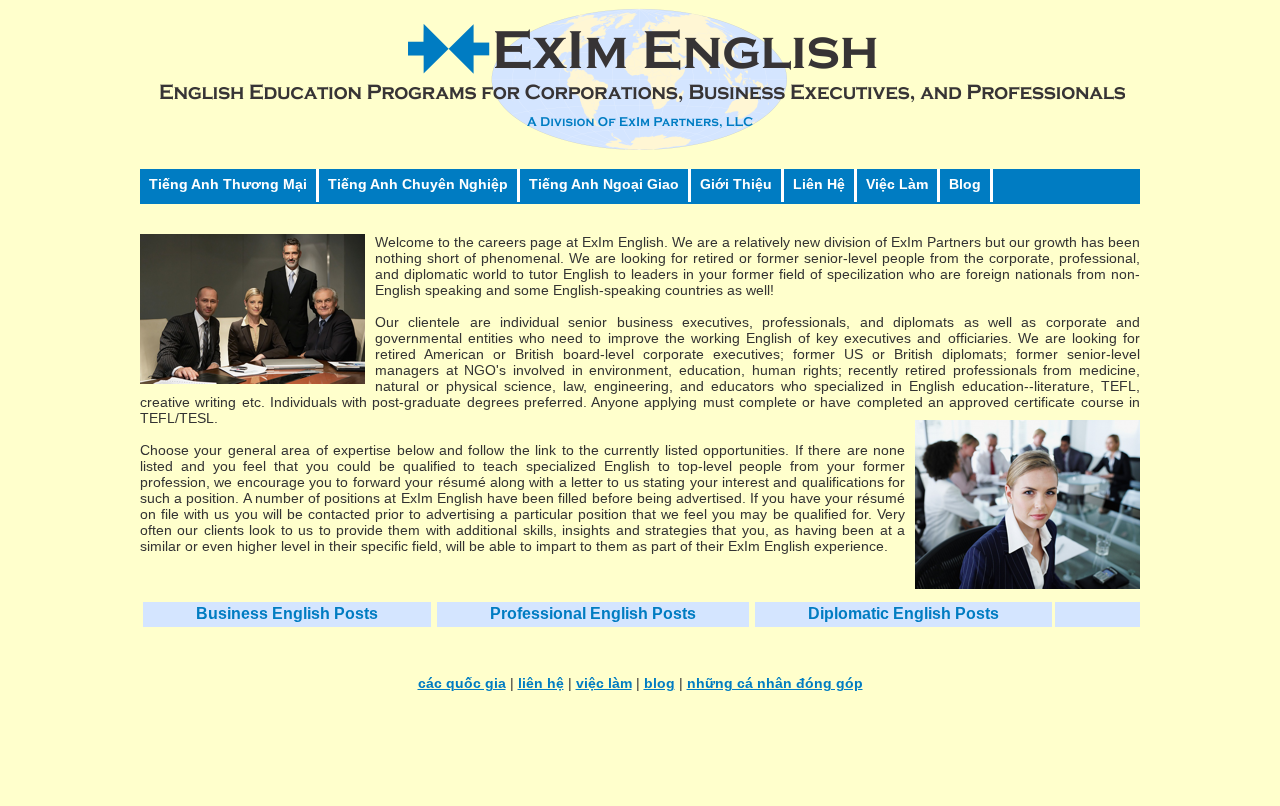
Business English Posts (287, 613)
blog (659, 683)
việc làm (604, 683)
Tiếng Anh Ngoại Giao (604, 184)
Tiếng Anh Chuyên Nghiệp (418, 184)
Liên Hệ (819, 184)
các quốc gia (462, 683)
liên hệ (541, 683)
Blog (965, 184)
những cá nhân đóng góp (775, 683)
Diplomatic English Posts (903, 613)
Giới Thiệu (736, 184)
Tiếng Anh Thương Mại (228, 184)
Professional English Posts (593, 613)
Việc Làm (897, 184)
